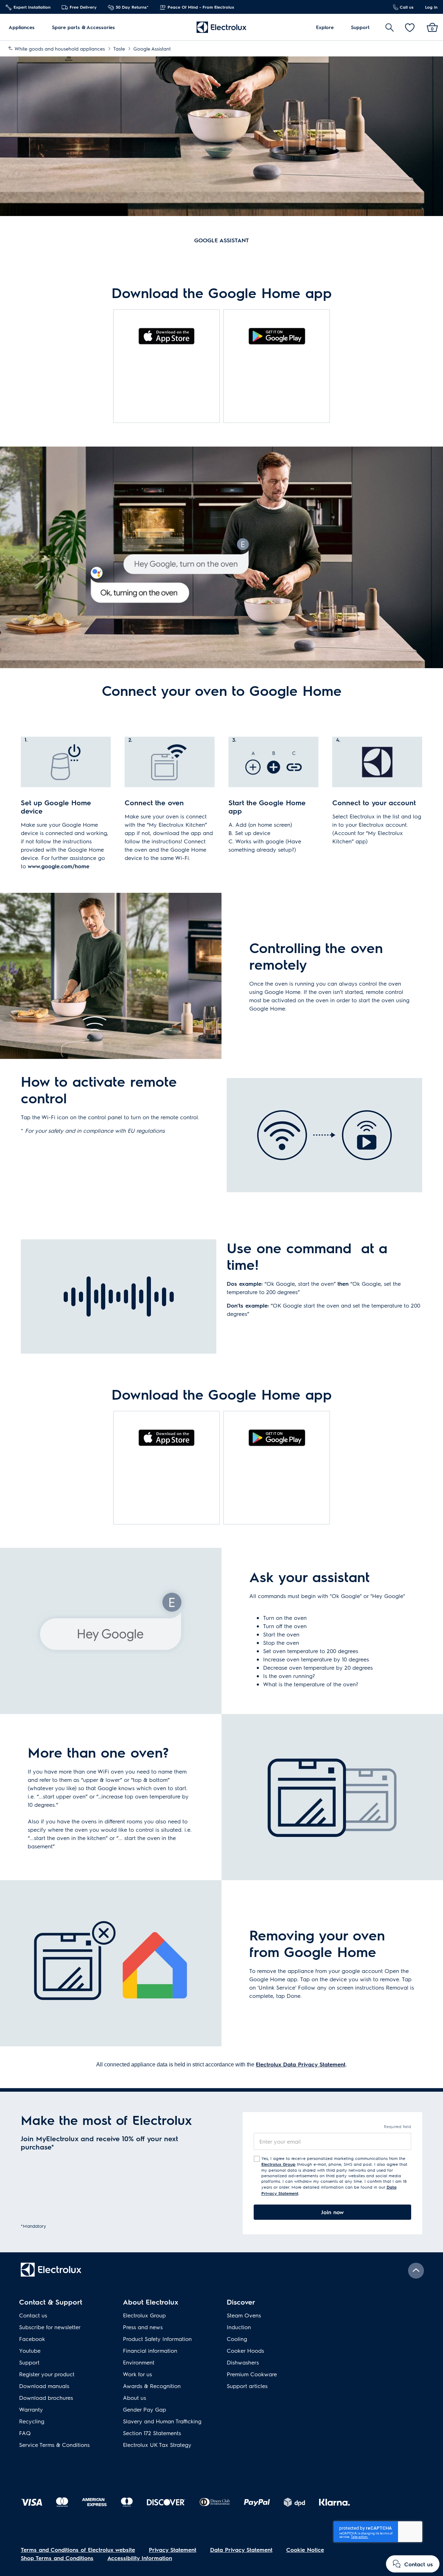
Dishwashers (243, 2362)
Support (360, 27)
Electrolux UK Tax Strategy (157, 2445)
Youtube (30, 2350)
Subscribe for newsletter (50, 2327)
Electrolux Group (278, 2164)
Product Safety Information (157, 2339)
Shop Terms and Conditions (57, 2558)
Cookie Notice (305, 2550)
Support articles (247, 2386)
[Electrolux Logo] (221, 27)
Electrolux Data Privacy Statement (301, 2064)
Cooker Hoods (245, 2350)
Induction (239, 2327)
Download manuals (44, 2386)
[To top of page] (416, 2271)
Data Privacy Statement (241, 2550)
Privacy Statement (173, 2550)
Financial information (150, 2350)
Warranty (31, 2409)
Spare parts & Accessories (83, 27)
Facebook (32, 2339)
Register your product (47, 2374)
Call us (406, 7)
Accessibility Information (140, 2558)
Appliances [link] (22, 27)
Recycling (32, 2421)
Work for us (137, 2374)
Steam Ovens (244, 2315)
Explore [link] (325, 27)
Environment (139, 2362)
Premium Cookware (252, 2374)
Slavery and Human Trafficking (162, 2421)
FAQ (25, 2433)
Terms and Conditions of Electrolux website (78, 2550)
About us (134, 2398)
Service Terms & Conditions (54, 2445)
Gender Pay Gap (144, 2409)
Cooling (237, 2339)
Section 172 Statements (152, 2433)
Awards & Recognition (152, 2386)
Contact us (33, 2315)
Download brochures (46, 2398)
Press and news (143, 2327)
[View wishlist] (410, 27)
